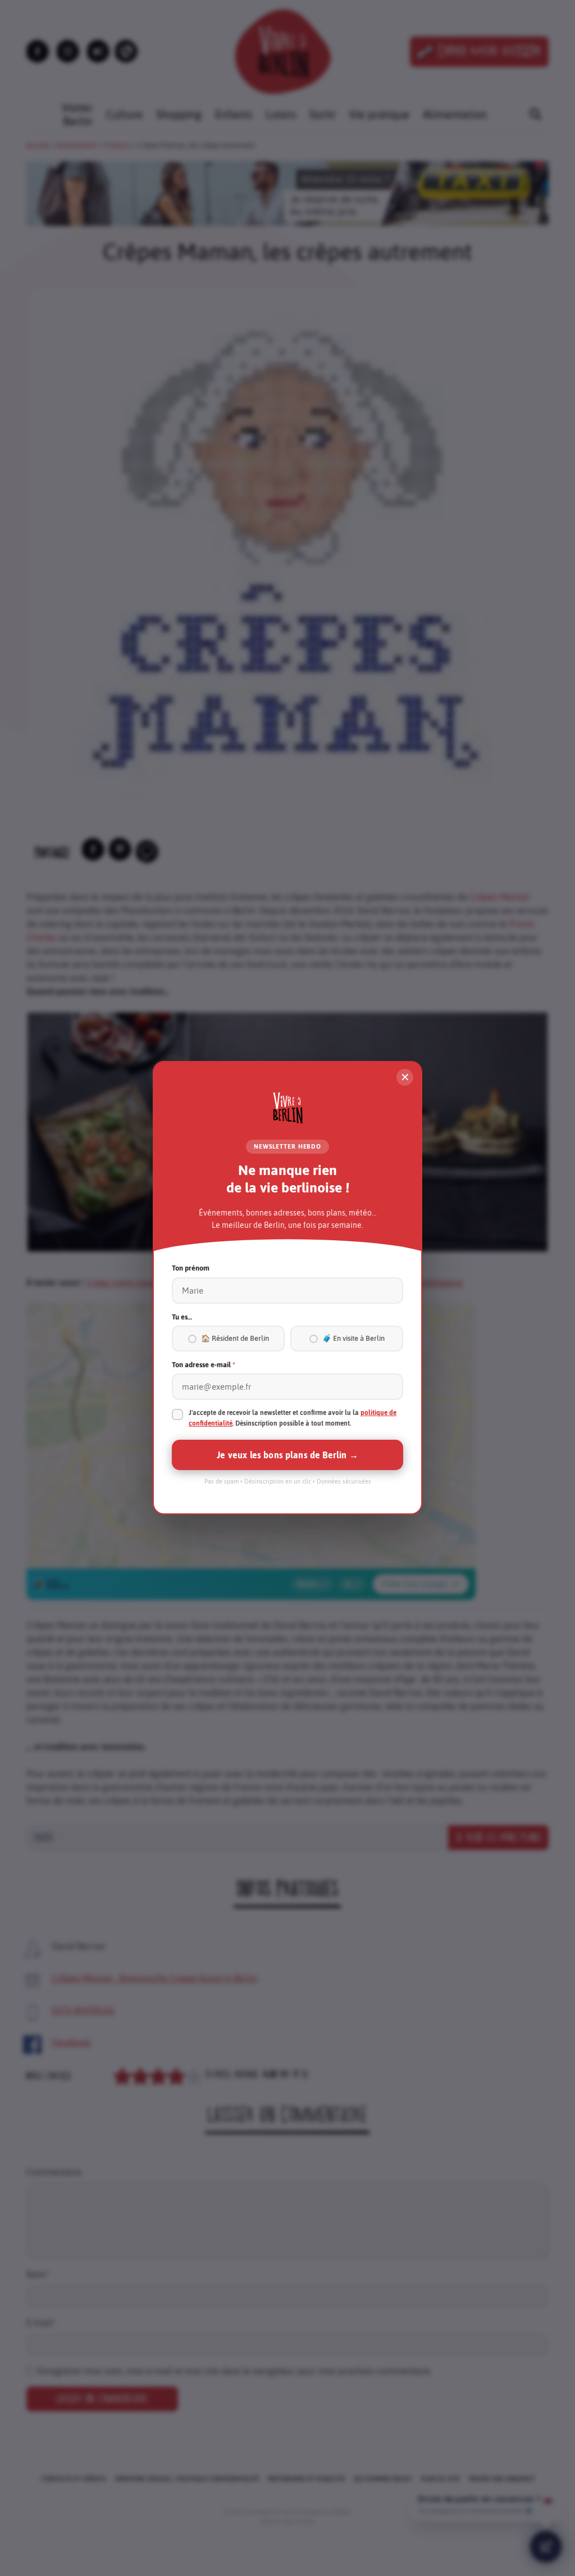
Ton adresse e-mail (204, 1365)
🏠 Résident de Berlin (235, 1339)
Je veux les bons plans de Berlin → (287, 1455)
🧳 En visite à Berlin (353, 1339)
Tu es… (182, 1317)
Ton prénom (191, 1269)
